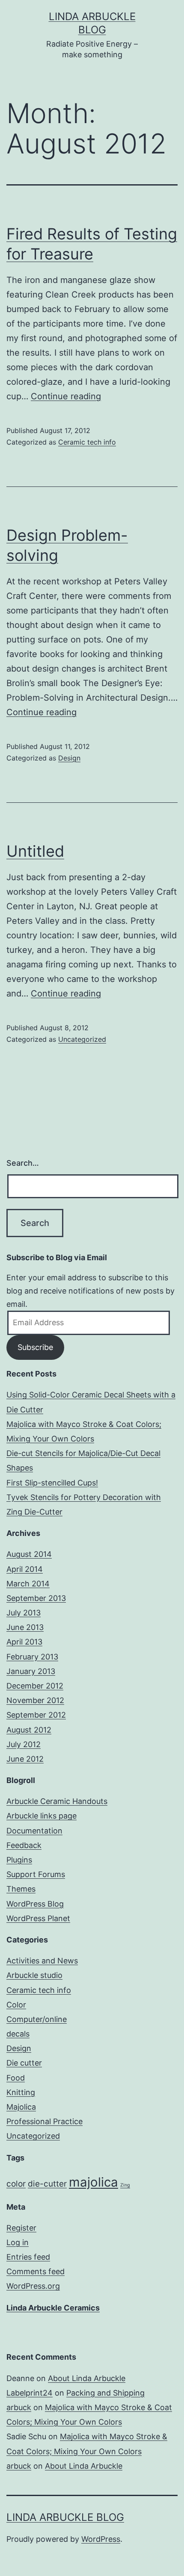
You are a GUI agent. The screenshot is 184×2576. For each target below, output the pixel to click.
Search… (23, 1163)
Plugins (19, 1860)
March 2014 (28, 1584)
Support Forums (36, 1874)
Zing (125, 2185)
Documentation (34, 1831)
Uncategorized (82, 1039)
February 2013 (32, 1657)
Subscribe (35, 1347)
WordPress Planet (38, 1918)
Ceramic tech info (87, 442)
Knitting (21, 2092)
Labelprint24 (30, 2393)
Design (69, 758)
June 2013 (25, 1627)
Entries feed (28, 2257)
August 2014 (29, 1554)
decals (18, 2034)
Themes (21, 1889)
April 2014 (25, 1569)
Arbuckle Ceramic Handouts (57, 1801)
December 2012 (35, 1686)
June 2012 (25, 1759)
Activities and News (42, 1961)
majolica (93, 2182)
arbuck (19, 2407)
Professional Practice (45, 2121)
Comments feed (36, 2271)
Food (16, 2078)
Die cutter (24, 2063)
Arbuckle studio (34, 1975)
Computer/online (37, 2019)
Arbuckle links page (42, 1816)
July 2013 (24, 1613)
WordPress (101, 2539)
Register (21, 2228)
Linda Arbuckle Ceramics (53, 2308)
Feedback (24, 1845)
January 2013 (31, 1671)
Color (16, 2005)
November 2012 (35, 1700)
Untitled (35, 851)
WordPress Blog (35, 1904)
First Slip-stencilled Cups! (52, 1483)
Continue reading (66, 396)
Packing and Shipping (105, 2393)
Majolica (21, 2107)
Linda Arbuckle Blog (65, 2517)
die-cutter (47, 2184)
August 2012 (29, 1730)
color (16, 2184)
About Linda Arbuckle (87, 2378)
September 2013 (36, 1598)
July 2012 (24, 1744)
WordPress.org (33, 2286)
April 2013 (24, 1642)
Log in (18, 2242)
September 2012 (36, 1715)
